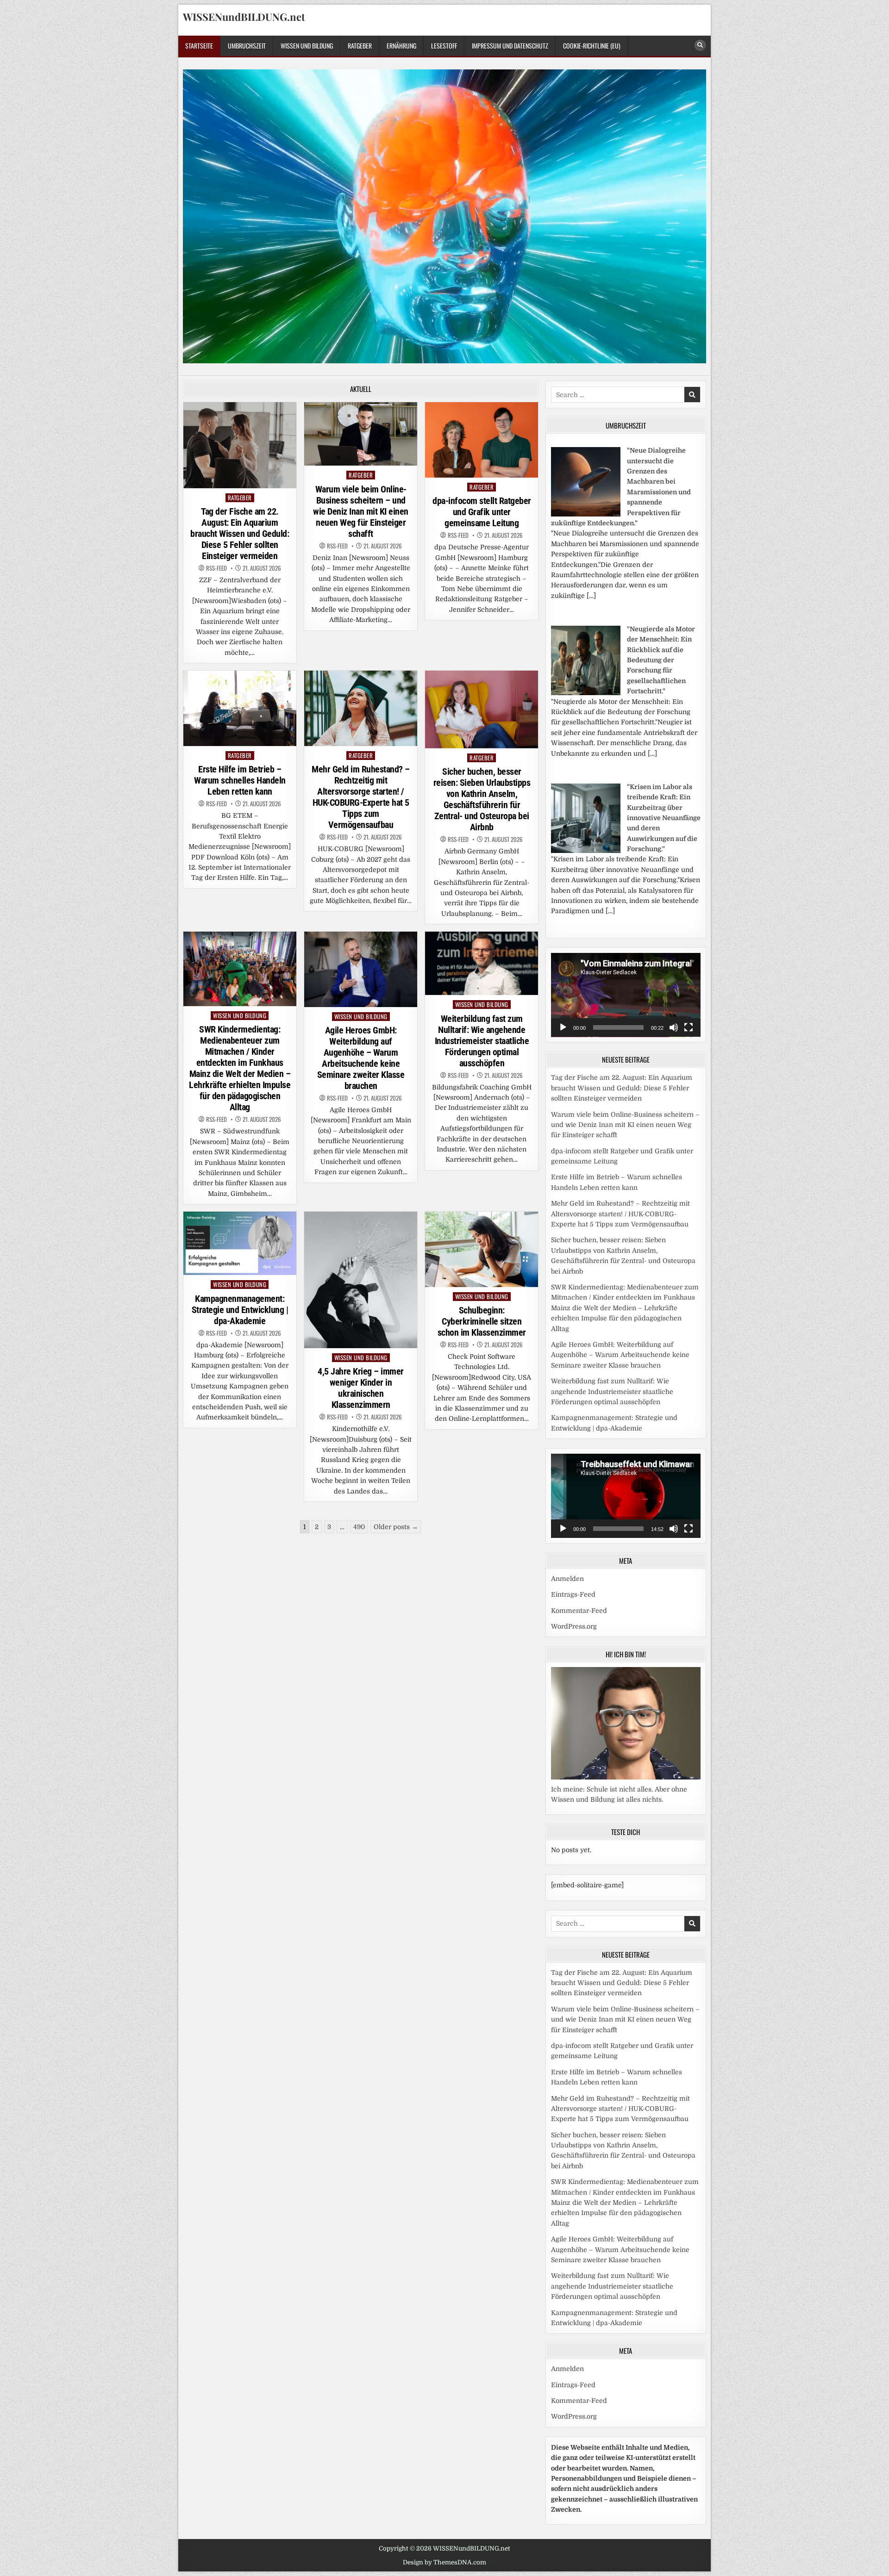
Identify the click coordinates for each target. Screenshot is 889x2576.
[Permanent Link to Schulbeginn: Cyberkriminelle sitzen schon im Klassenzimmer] (482, 1249)
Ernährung (401, 46)
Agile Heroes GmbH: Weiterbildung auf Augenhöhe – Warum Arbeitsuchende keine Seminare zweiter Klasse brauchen (361, 1058)
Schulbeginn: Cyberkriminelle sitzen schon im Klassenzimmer (482, 1321)
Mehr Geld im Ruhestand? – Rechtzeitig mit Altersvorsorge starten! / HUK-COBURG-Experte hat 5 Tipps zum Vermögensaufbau (361, 797)
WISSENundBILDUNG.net (244, 17)
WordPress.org (574, 1626)
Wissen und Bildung (307, 46)
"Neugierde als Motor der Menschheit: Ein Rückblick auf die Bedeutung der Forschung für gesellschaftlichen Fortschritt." (661, 660)
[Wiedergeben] (563, 1027)
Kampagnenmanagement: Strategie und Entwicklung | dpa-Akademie (240, 1310)
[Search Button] (700, 45)
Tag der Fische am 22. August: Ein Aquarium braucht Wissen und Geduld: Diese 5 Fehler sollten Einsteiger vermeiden (240, 534)
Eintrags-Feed (573, 1594)
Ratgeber (360, 46)
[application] (626, 995)
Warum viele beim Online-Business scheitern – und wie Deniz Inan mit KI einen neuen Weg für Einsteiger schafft (361, 511)
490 (359, 1527)
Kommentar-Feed (579, 1611)
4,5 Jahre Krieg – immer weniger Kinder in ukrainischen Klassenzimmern (361, 1388)
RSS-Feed (216, 568)
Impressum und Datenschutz (510, 46)
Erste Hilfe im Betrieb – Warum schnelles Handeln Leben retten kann (240, 780)
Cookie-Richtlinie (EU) (592, 46)
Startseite (199, 46)
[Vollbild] (689, 1027)
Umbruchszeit (247, 46)
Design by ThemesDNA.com (444, 2562)
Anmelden (567, 1579)
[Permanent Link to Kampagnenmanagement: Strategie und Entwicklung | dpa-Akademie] (240, 1243)
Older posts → (396, 1527)
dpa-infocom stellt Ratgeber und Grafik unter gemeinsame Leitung (482, 512)
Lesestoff (444, 46)
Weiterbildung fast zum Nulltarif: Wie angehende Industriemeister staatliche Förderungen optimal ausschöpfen (482, 1041)
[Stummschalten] (674, 1027)
